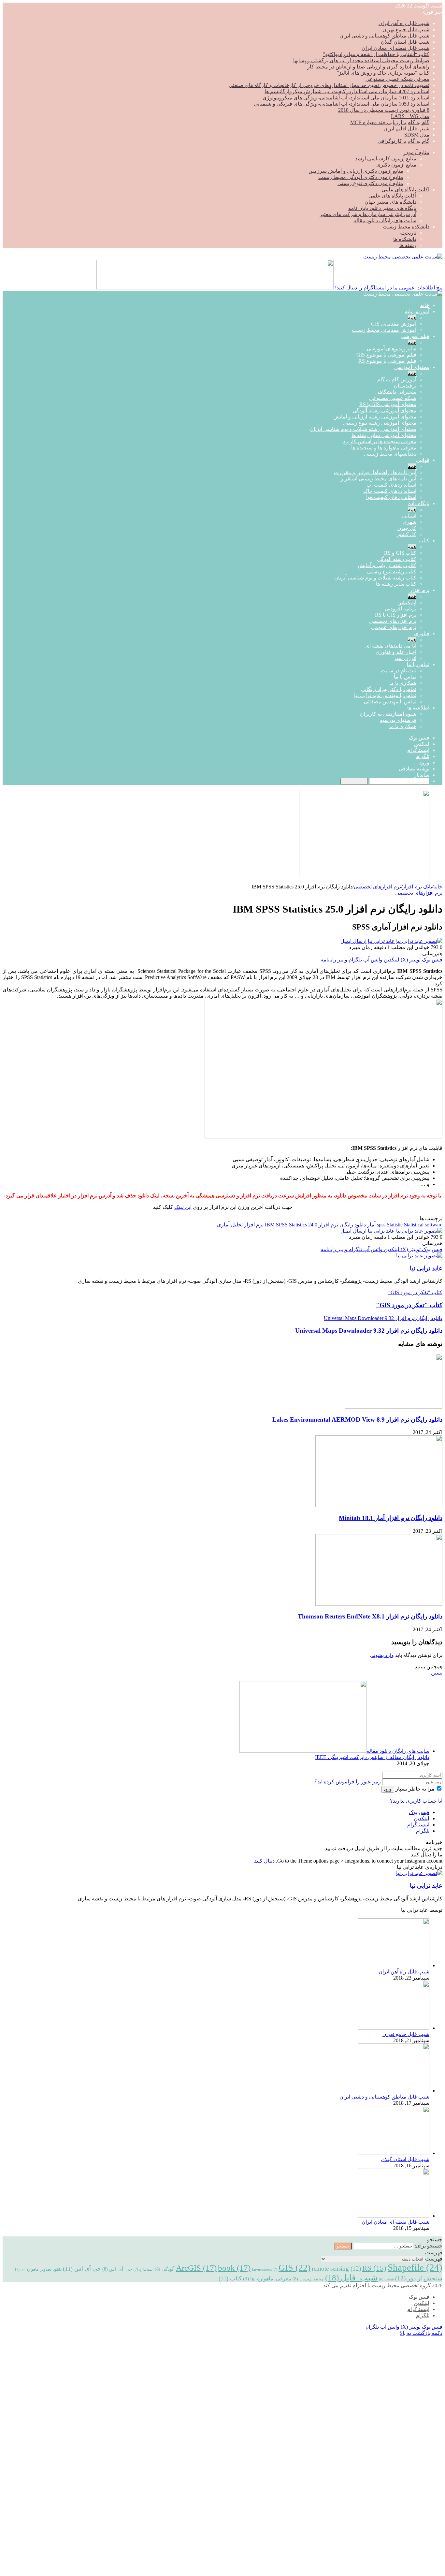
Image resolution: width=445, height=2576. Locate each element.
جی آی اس (82, 2269)
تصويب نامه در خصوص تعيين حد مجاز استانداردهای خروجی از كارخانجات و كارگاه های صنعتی (329, 85)
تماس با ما (418, 664)
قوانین (423, 460)
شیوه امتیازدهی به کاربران (388, 714)
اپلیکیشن (407, 602)
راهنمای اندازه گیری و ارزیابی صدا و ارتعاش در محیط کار (368, 67)
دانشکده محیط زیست (406, 227)
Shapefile (415, 2267)
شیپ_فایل (351, 2277)
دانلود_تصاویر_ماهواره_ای (38, 2269)
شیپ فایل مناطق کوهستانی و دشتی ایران (384, 36)
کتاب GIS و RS (400, 553)
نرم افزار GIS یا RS (396, 615)
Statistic (395, 1225)
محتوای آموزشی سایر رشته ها (384, 435)
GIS (294, 2268)
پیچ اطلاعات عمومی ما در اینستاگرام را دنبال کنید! (389, 288)
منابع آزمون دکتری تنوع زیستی (370, 183)
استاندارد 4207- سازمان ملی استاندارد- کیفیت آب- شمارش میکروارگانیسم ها (347, 91)
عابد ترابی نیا (381, 941)
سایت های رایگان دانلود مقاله (385, 220)
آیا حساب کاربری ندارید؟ (416, 1801)
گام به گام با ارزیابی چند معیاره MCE (390, 122)
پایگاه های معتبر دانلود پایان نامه (382, 208)
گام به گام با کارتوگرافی (403, 141)
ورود (388, 1789)
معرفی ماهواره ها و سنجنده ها (384, 448)
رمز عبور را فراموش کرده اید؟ (348, 1782)
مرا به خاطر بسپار (415, 1789)
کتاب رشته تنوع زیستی (392, 571)
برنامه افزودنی (401, 609)
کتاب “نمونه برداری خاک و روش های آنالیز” (383, 73)
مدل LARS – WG (410, 116)
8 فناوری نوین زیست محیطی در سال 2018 (384, 110)
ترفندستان (405, 386)
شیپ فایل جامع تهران (406, 29)
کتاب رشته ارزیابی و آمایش (387, 565)
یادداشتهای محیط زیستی (390, 454)
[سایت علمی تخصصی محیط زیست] (403, 257)
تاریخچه (408, 233)
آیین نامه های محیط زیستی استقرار (379, 479)
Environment (265, 2269)
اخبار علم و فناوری (396, 652)
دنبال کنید (264, 1861)
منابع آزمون (417, 152)
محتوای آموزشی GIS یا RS (388, 404)
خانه (425, 305)
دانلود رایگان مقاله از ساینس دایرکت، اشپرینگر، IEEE (372, 1757)
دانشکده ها (405, 239)
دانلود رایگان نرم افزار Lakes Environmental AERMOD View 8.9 (357, 1420)
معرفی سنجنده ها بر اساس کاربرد (380, 441)
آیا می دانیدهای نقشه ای (391, 646)
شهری (409, 522)
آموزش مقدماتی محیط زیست (384, 330)
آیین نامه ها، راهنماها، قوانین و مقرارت (375, 472)
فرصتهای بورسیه (398, 720)
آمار (371, 1225)
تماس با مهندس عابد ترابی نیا (385, 695)
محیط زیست (308, 2279)
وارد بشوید (383, 1655)
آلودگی (165, 2269)
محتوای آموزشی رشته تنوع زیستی (380, 423)
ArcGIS (196, 2268)
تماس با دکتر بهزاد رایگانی (389, 689)
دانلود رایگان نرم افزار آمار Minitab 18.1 (391, 1518)
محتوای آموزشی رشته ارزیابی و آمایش (375, 417)
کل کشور (406, 534)
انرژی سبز (405, 658)
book (234, 2268)
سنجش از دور (419, 2278)
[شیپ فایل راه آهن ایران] (394, 1965)
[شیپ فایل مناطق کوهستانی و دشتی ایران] (394, 2091)
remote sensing (336, 2269)
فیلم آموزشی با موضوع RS (387, 361)
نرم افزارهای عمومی (394, 627)
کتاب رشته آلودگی (397, 559)
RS (374, 2268)
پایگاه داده (419, 503)
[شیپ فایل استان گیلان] (394, 2153)
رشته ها (408, 245)
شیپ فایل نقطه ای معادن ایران (395, 48)
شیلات (386, 2279)
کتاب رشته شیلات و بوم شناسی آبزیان (375, 578)
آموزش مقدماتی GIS (394, 324)
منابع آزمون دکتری (396, 165)
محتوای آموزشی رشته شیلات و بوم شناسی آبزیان (363, 429)
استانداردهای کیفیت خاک (390, 491)
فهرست (434, 2259)
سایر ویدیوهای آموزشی (392, 349)
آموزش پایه (417, 311)
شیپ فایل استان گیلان (405, 42)
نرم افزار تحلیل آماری (240, 1225)
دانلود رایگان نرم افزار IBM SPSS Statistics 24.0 (315, 1225)
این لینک (183, 1207)
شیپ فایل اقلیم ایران (406, 129)
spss (381, 1225)
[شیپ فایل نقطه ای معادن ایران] (394, 2216)
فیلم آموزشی (415, 336)
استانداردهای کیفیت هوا (391, 497)
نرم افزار (420, 590)
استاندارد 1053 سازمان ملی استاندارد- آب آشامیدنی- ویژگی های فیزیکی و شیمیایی (342, 104)
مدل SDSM (417, 135)
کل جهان (407, 528)
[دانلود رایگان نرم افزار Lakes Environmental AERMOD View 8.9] (394, 1407)
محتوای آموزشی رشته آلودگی (384, 410)
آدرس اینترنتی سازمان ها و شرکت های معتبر (368, 214)
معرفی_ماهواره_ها (267, 2279)
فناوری (422, 633)
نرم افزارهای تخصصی (393, 621)
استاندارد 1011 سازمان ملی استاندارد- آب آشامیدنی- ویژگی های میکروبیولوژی (346, 98)
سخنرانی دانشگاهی (396, 392)
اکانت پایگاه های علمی (405, 190)
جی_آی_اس (117, 2269)
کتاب (424, 541)
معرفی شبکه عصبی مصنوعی (397, 79)
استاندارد (144, 2269)
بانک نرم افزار (417, 887)
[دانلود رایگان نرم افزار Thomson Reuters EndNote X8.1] (379, 1604)
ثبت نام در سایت (399, 671)
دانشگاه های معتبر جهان (390, 202)
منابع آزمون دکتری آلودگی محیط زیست (361, 177)
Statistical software (423, 1225)
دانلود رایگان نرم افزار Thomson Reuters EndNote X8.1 (370, 1616)
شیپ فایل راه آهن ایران (404, 23)
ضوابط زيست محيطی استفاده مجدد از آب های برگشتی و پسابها (361, 60)
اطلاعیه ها (418, 708)
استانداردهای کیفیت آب (391, 485)
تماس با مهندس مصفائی (390, 702)
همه (412, 318)
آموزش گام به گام (397, 380)
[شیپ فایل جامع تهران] (394, 2028)
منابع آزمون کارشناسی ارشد (386, 159)
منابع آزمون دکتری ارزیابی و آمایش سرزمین (356, 171)
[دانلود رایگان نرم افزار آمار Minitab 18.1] (379, 1505)
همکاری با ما (403, 683)
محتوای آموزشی (412, 367)
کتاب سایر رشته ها (396, 584)
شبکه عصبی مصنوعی (393, 398)
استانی (409, 516)
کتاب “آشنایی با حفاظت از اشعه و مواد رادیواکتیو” (376, 54)
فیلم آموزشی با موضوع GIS (386, 355)
